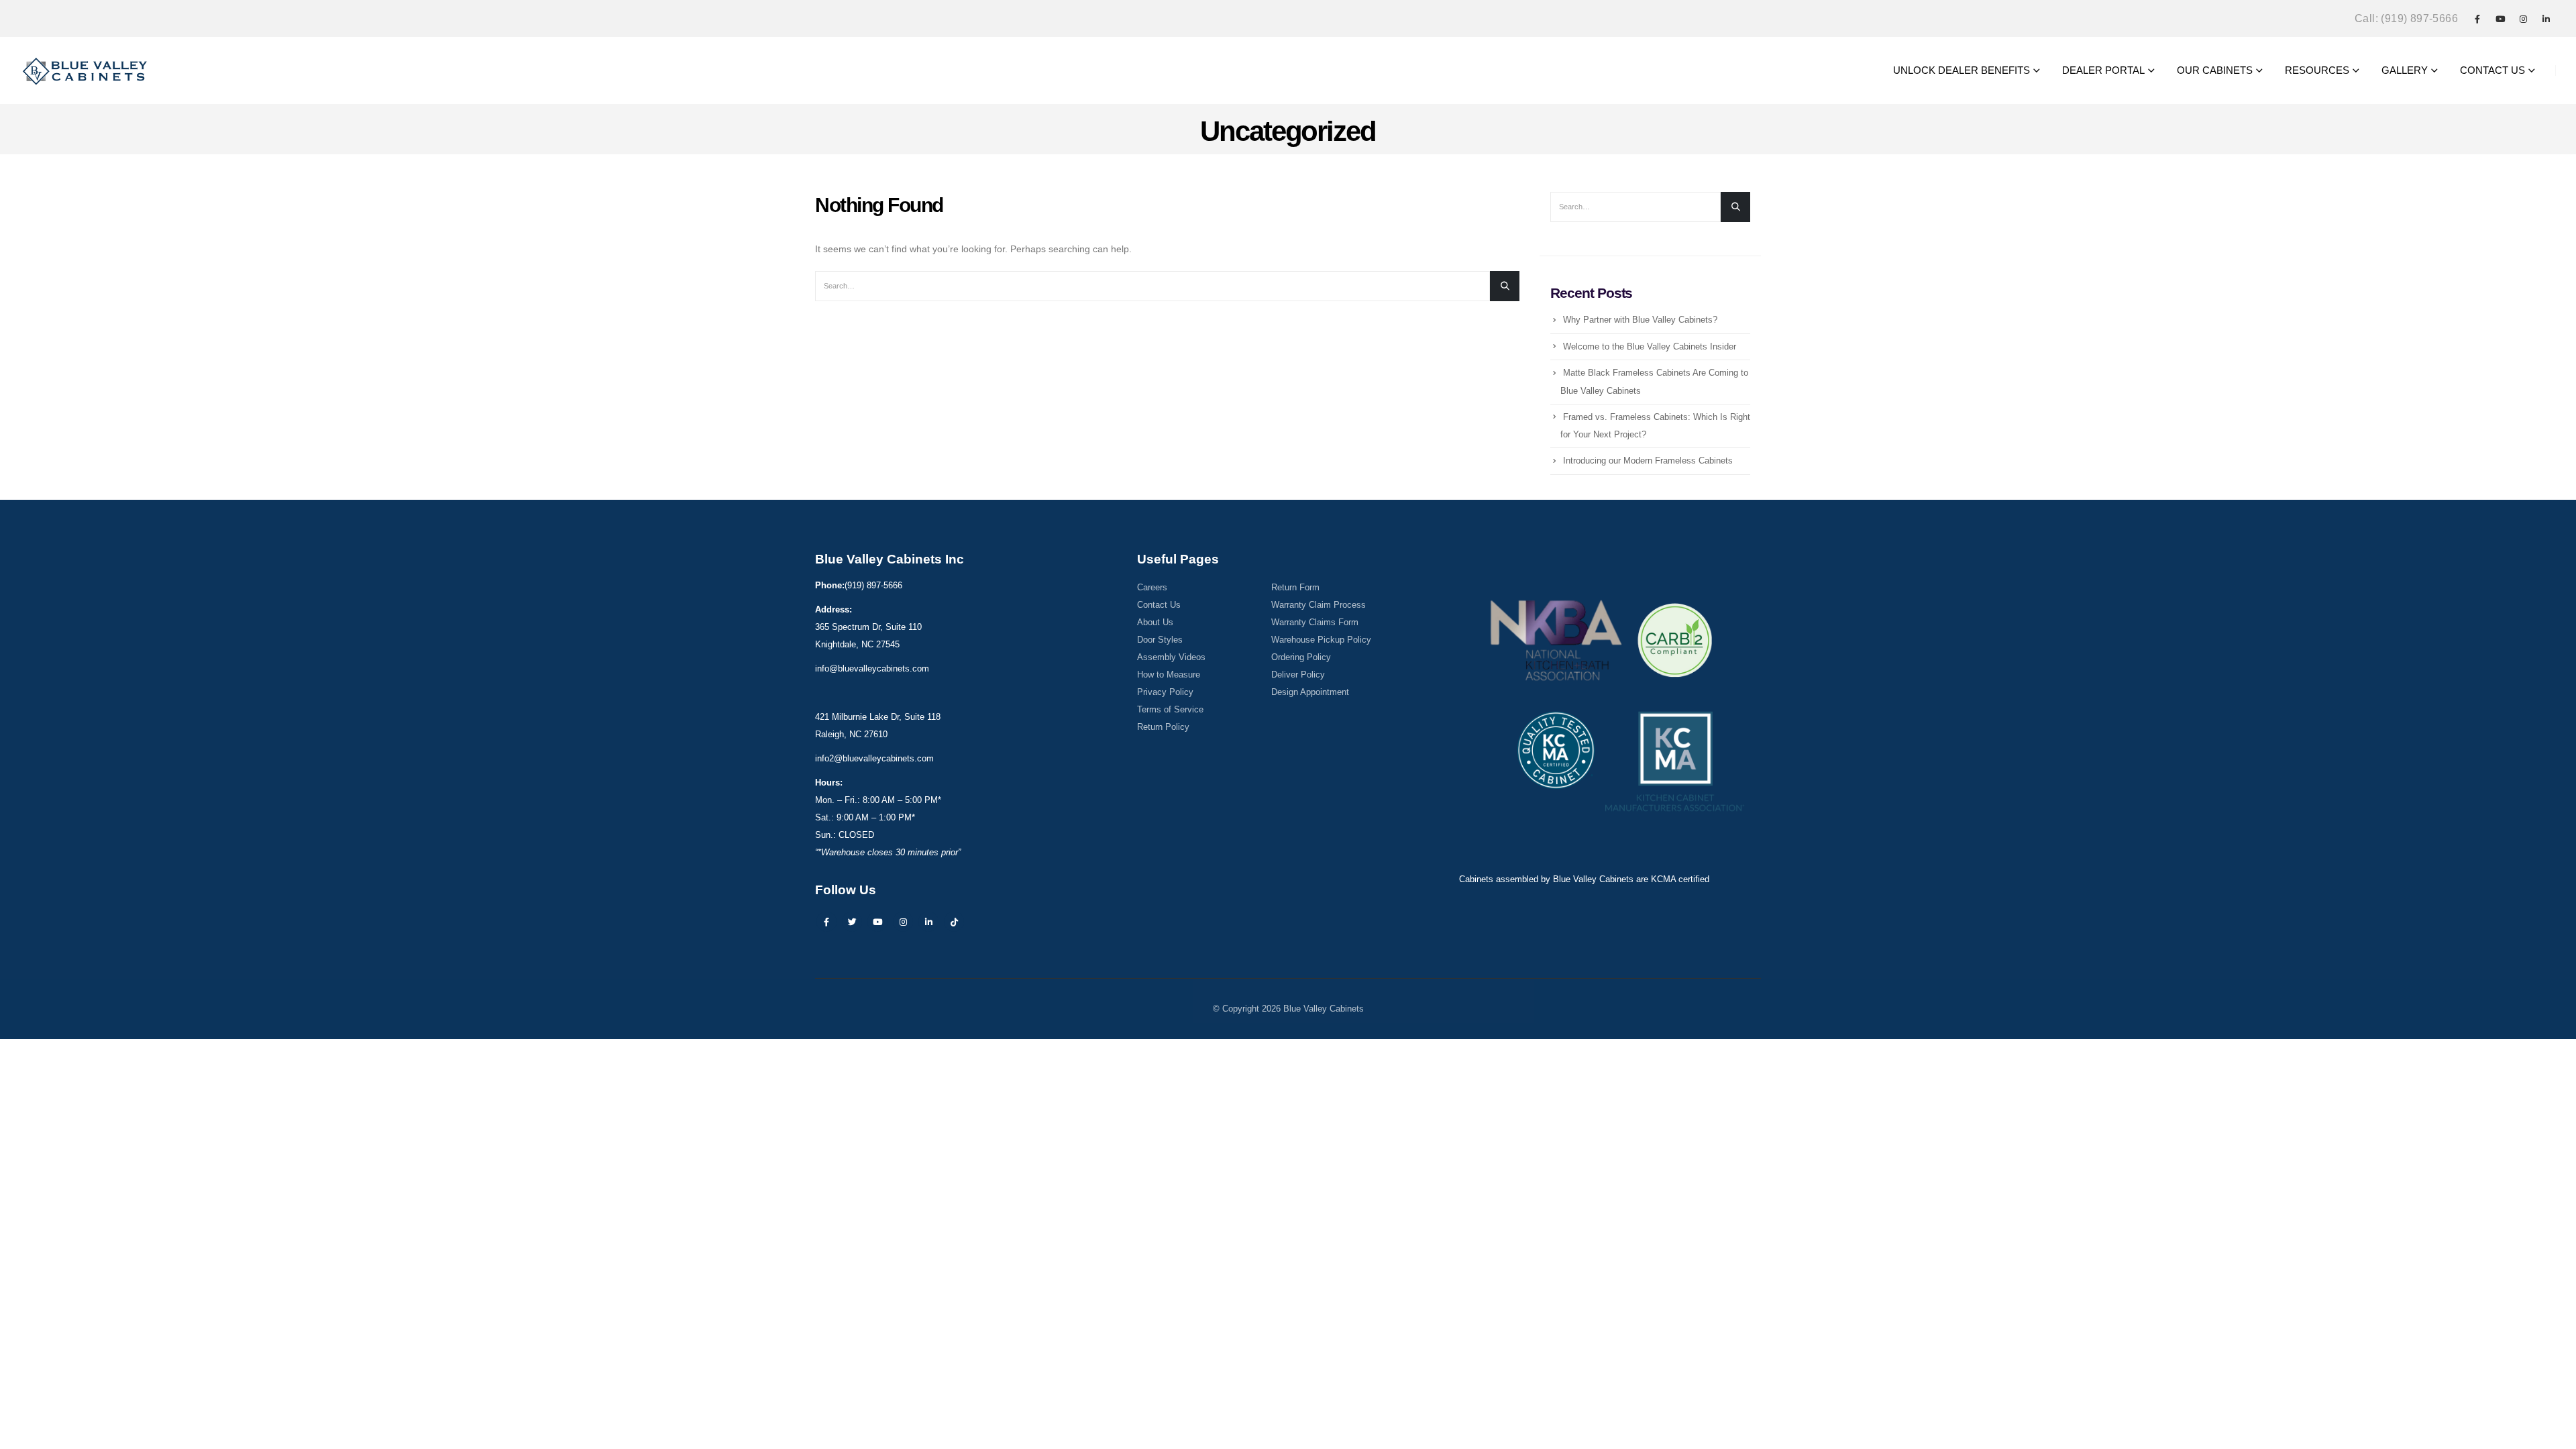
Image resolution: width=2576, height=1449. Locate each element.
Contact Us (1159, 605)
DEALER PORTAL (2103, 70)
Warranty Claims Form (1315, 623)
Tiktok (954, 922)
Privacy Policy (1165, 692)
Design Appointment (1310, 692)
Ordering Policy (1301, 657)
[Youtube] (2500, 19)
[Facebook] (2477, 19)
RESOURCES (2317, 70)
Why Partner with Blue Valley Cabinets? (1640, 320)
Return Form (1295, 588)
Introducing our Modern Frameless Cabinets (1648, 461)
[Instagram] (2523, 19)
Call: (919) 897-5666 (2406, 18)
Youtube (877, 922)
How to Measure (1169, 675)
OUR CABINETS (2215, 70)
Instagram (903, 922)
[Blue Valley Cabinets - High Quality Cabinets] (86, 70)
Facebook (826, 922)
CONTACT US (2492, 70)
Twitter (852, 922)
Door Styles (1160, 640)
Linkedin (928, 922)
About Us (1155, 623)
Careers (1152, 588)
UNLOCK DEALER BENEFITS (1962, 70)
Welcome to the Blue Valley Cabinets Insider (1650, 346)
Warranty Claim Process (1319, 605)
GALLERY (2405, 70)
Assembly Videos (1171, 657)
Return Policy (1163, 727)
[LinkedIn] (2546, 19)
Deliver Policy (1298, 675)
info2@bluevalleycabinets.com (874, 759)
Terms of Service (1170, 710)
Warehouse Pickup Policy (1321, 640)
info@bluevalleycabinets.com (872, 669)
